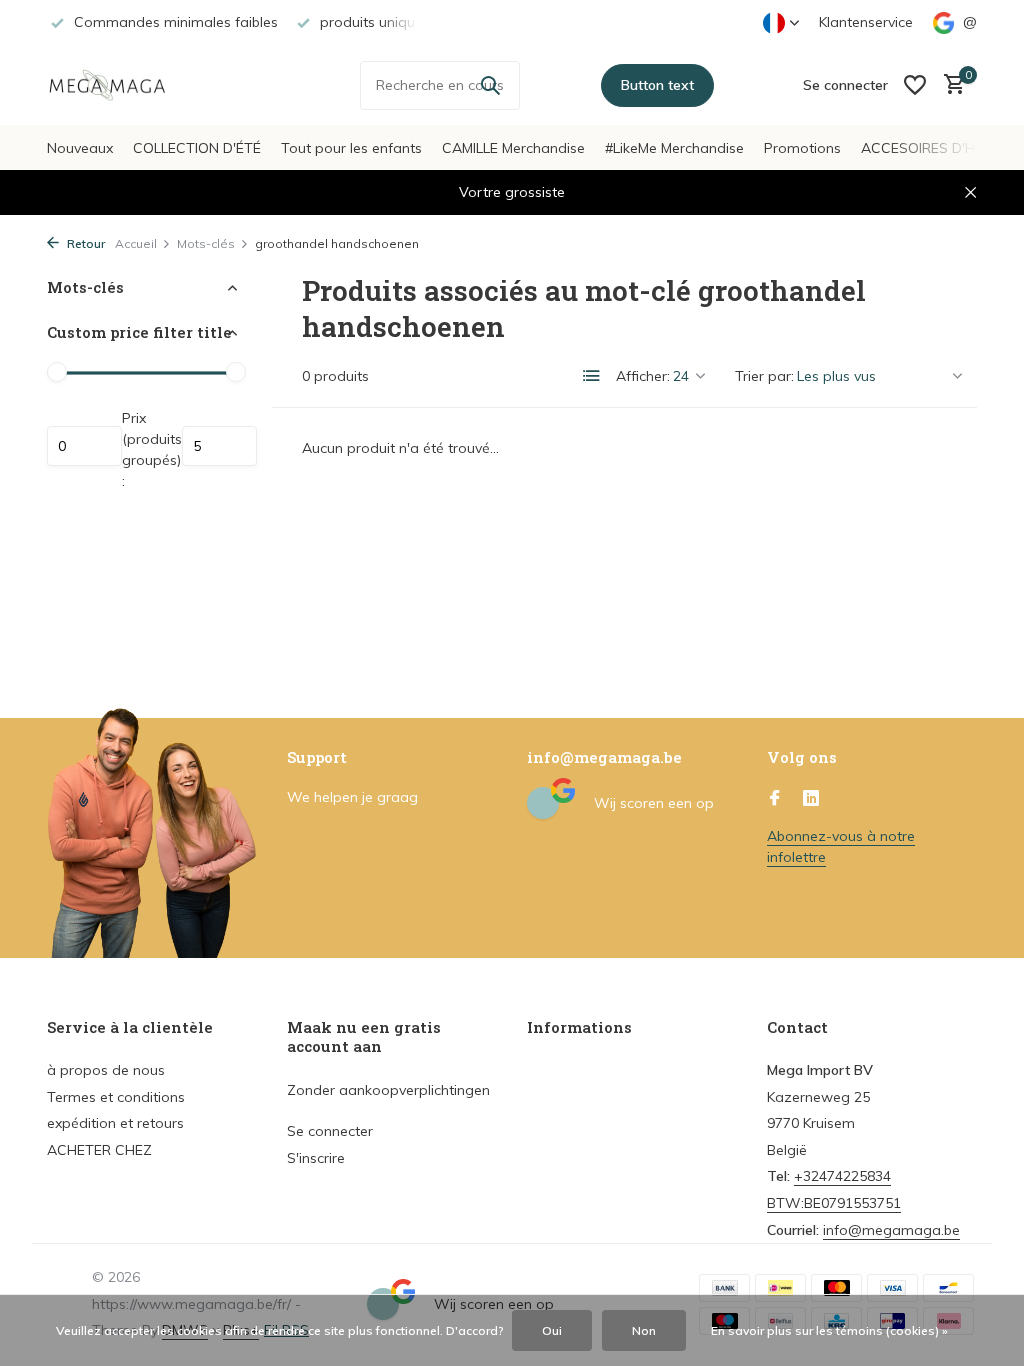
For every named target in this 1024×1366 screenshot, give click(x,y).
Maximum (219, 446)
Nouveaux (80, 148)
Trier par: (764, 376)
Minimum (84, 446)
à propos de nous (106, 1070)
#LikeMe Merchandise (674, 148)
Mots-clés (206, 243)
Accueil (136, 243)
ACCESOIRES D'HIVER (933, 148)
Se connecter (330, 1131)
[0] (949, 85)
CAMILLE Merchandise (513, 148)
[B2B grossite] (122, 85)
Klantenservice (866, 22)
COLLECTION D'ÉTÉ (197, 148)
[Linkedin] (811, 799)
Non (644, 1330)
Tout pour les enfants (351, 148)
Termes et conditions (116, 1097)
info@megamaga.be (891, 1230)
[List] (592, 376)
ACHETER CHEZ (99, 1150)
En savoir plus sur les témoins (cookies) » (829, 1330)
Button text (657, 85)
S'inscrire (316, 1158)
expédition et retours (115, 1123)
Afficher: (643, 376)
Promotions (802, 148)
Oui (552, 1330)
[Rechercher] (490, 85)
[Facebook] (775, 799)
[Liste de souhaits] (915, 85)
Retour (84, 243)
